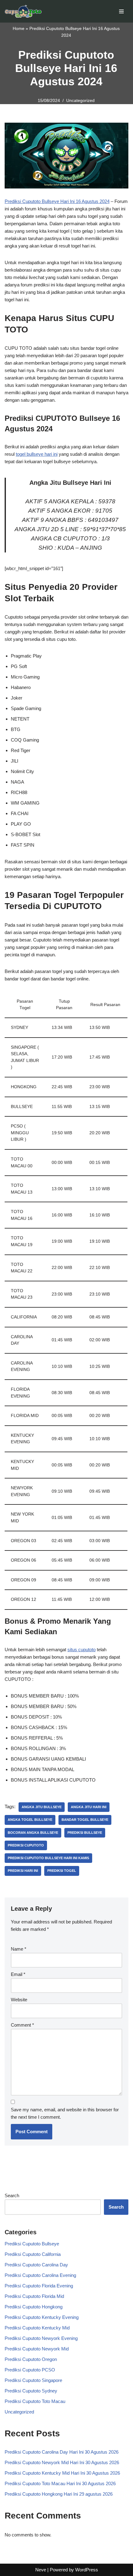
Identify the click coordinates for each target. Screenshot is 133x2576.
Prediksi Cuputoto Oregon (31, 2359)
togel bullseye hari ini (37, 454)
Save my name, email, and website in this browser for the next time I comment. (65, 2113)
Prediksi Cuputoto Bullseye (32, 2244)
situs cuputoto (82, 1650)
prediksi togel (62, 1871)
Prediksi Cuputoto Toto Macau (35, 2401)
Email (18, 1974)
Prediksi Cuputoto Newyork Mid (37, 2349)
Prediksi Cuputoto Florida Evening (39, 2286)
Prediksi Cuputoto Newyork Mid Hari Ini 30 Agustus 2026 (62, 2462)
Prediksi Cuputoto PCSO (30, 2370)
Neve (41, 2570)
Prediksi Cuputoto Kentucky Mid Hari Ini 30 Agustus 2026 (62, 2473)
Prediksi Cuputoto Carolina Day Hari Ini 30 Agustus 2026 (62, 2452)
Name (19, 1949)
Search (12, 2195)
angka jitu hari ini (89, 1807)
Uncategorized (80, 101)
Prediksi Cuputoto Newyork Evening (41, 2338)
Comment (22, 2025)
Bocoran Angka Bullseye (33, 1833)
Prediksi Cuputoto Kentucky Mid (37, 2328)
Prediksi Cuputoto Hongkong (34, 2307)
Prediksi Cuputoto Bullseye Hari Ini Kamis (48, 1858)
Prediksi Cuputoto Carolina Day (36, 2265)
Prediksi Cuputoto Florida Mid (34, 2296)
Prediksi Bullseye (85, 1833)
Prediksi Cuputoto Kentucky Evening (42, 2317)
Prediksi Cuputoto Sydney (31, 2391)
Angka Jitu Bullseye (42, 1807)
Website (19, 2000)
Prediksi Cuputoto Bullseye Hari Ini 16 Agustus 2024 (57, 201)
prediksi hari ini (23, 1871)
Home (19, 28)
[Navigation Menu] (121, 11)
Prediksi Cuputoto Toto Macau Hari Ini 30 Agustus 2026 (60, 2483)
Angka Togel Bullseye (30, 1820)
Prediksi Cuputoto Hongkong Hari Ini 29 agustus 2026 (59, 2494)
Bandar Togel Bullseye (85, 1820)
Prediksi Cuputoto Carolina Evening (40, 2275)
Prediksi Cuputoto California (33, 2254)
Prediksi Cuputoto (26, 1845)
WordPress (87, 2570)
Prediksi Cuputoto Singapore (33, 2380)
